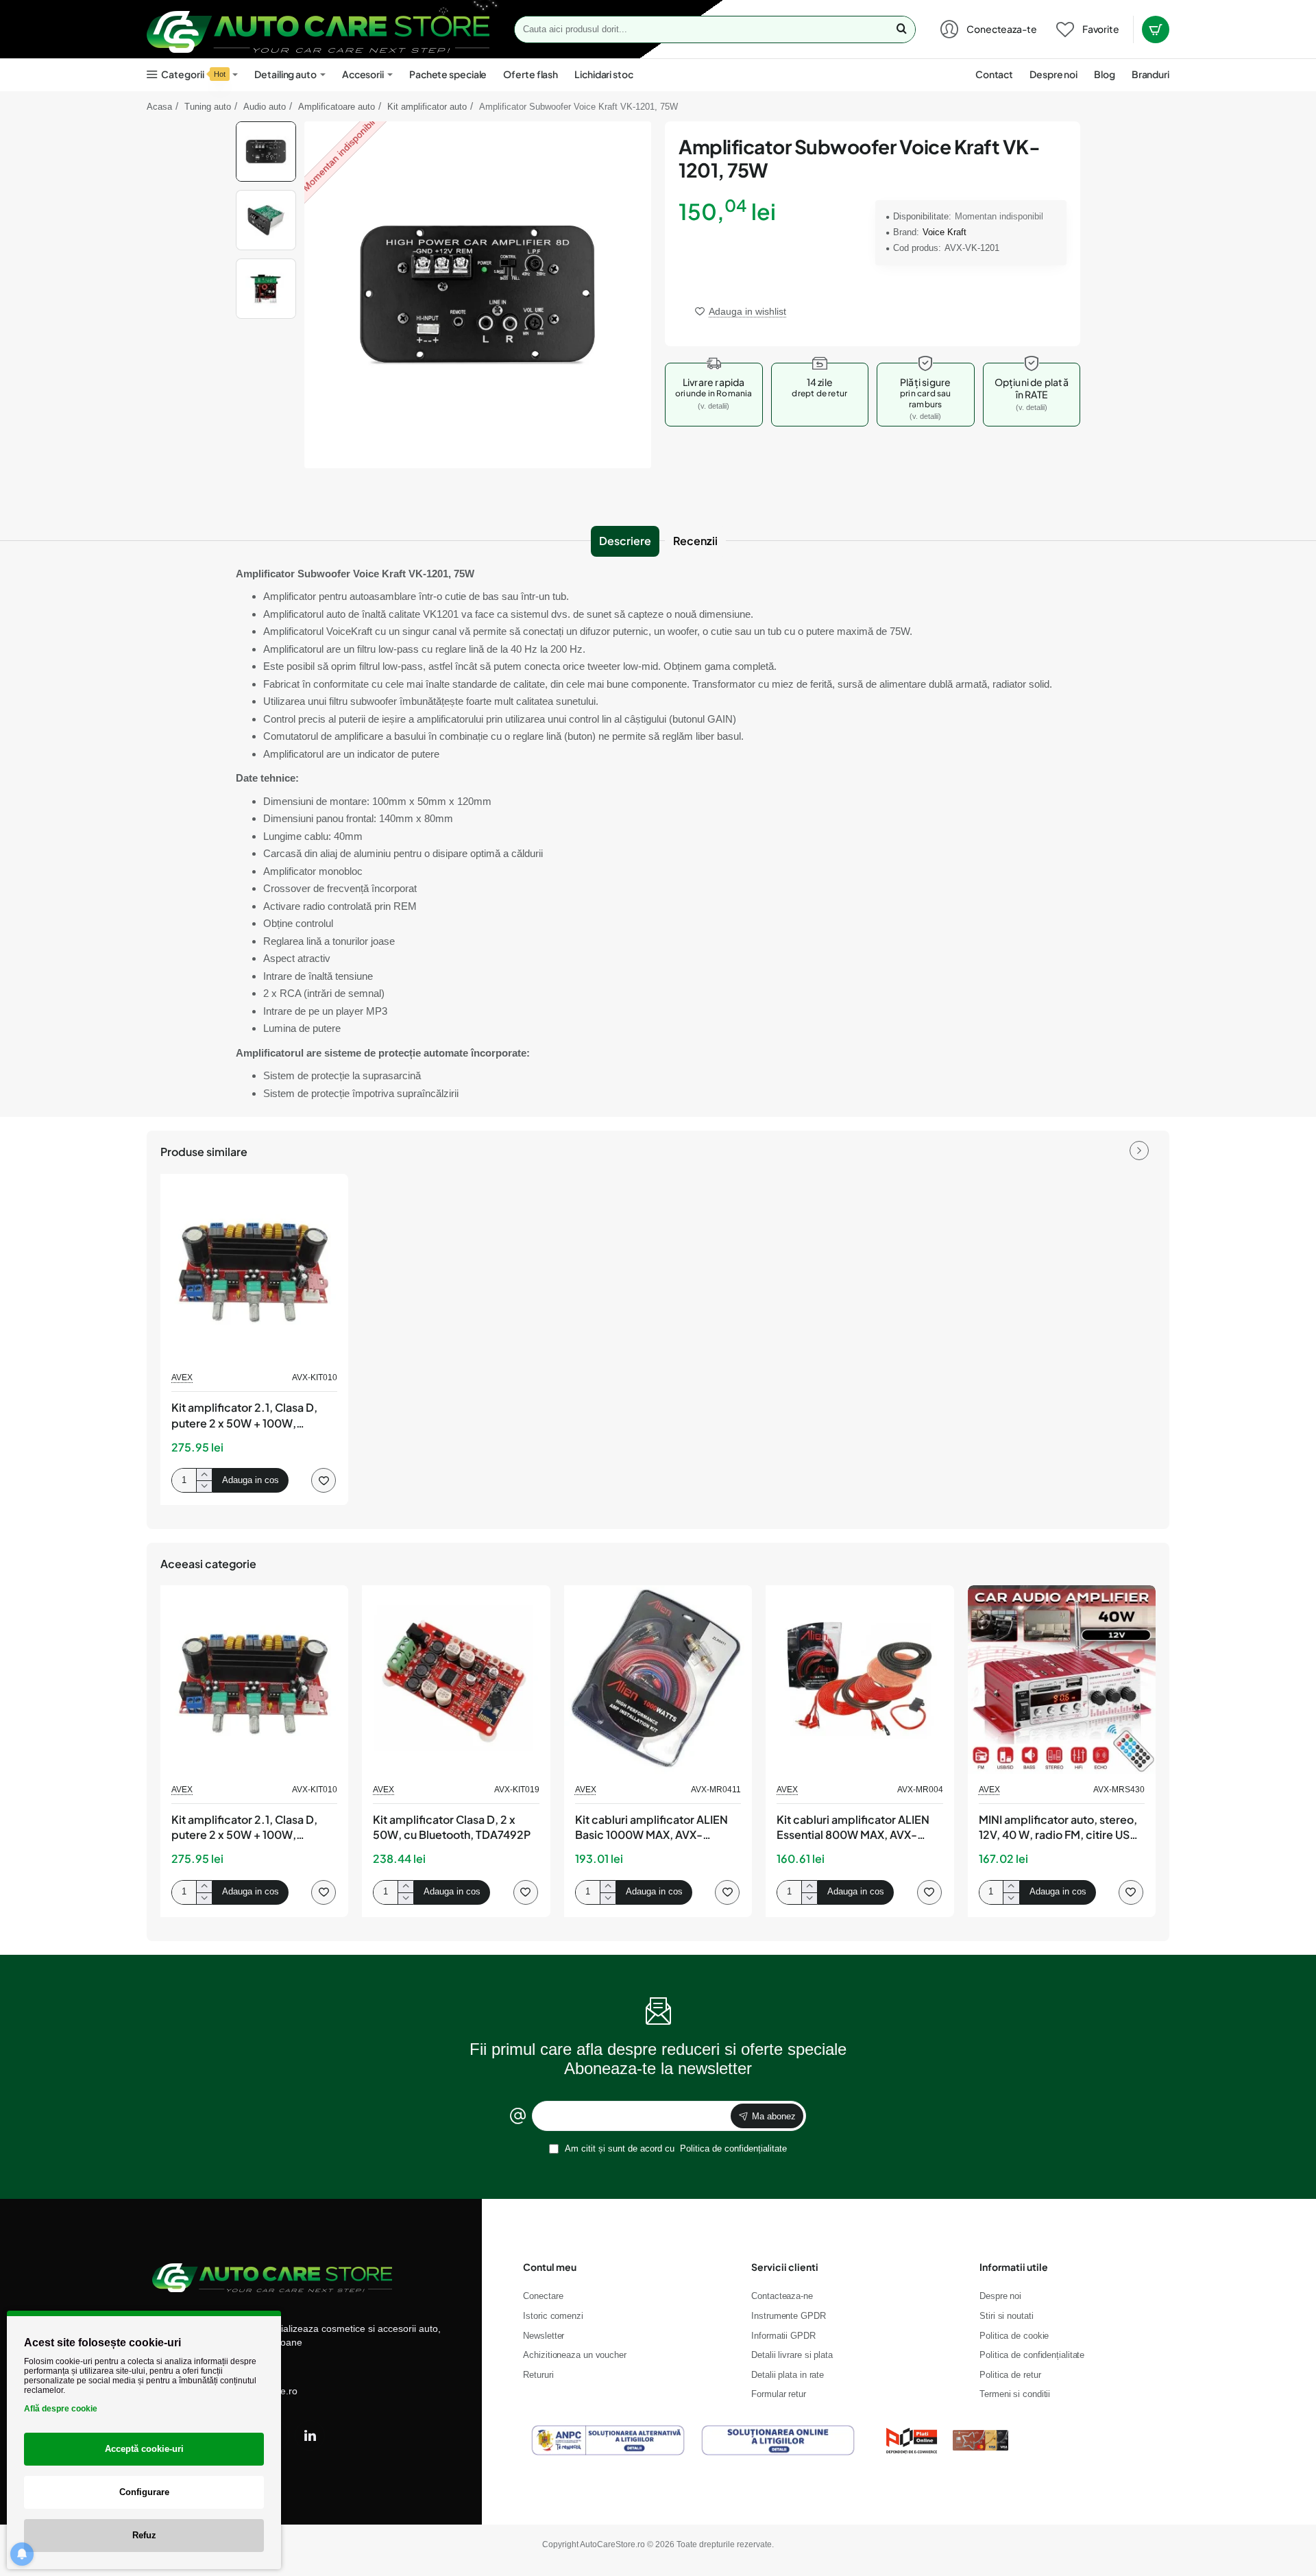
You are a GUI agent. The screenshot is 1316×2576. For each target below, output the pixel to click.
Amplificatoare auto (337, 107)
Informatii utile (1014, 2267)
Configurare (144, 2492)
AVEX (182, 1377)
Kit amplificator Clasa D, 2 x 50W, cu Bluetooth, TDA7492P (452, 1827)
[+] (204, 1474)
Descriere (625, 541)
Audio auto (265, 107)
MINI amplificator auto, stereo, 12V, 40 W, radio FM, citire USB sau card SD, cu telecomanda (1058, 1828)
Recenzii (695, 541)
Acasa (159, 107)
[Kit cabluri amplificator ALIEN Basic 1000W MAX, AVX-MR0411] (658, 1679)
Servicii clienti (785, 2267)
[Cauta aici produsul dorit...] (901, 29)
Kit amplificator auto (427, 107)
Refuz (144, 2535)
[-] (204, 1486)
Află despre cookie (61, 2409)
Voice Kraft (945, 232)
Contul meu (550, 2267)
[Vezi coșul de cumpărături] (1156, 29)
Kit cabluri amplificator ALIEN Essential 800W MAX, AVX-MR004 (853, 1828)
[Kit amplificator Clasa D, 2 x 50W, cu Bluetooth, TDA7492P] (456, 1679)
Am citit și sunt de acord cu (675, 2148)
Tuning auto (208, 107)
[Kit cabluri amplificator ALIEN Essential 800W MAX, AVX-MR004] (860, 1679)
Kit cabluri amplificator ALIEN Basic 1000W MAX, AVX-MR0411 (651, 1828)
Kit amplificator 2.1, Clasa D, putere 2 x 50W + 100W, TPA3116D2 (244, 1416)
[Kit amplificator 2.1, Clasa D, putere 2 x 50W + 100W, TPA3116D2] (254, 1268)
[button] (266, 127)
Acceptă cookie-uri (144, 2449)
